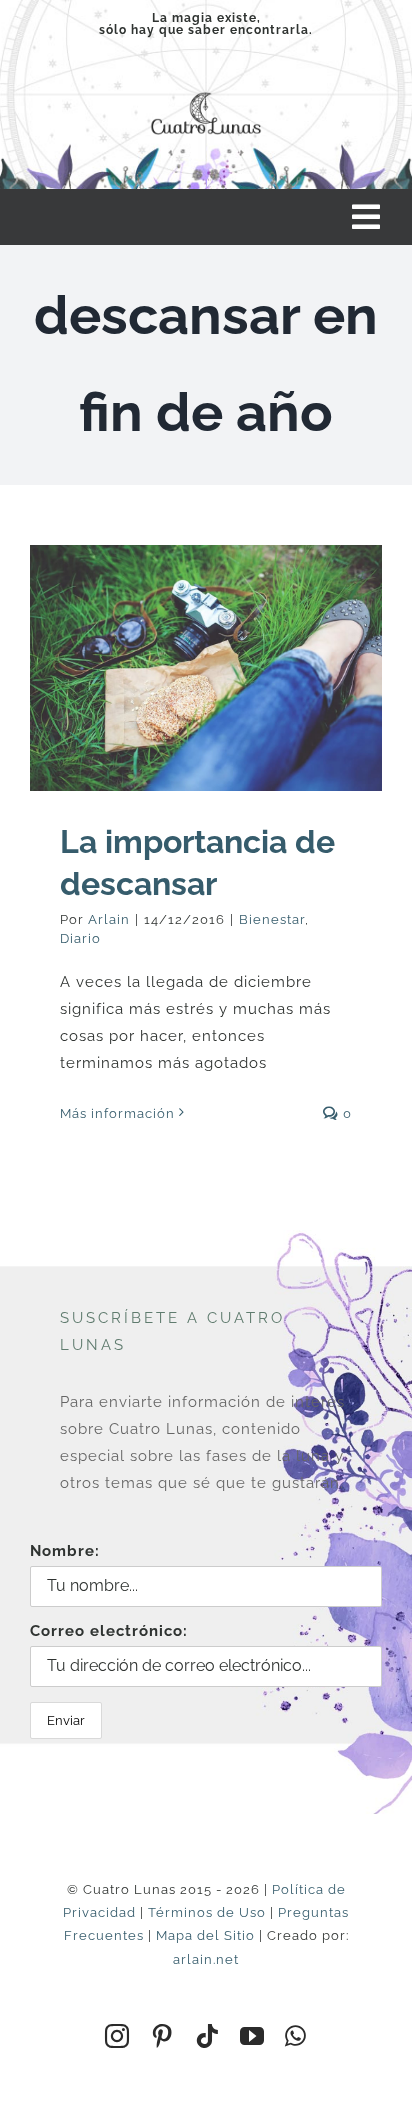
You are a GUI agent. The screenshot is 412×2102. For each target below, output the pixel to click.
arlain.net (206, 1959)
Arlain (109, 919)
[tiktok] (207, 2036)
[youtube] (252, 2036)
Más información (117, 1113)
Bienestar (272, 919)
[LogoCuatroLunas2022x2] (206, 90)
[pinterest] (162, 2036)
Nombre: (65, 1551)
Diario (80, 938)
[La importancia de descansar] (206, 668)
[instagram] (117, 2036)
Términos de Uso (207, 1912)
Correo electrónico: (109, 1631)
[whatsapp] (296, 2036)
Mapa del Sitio (205, 1935)
